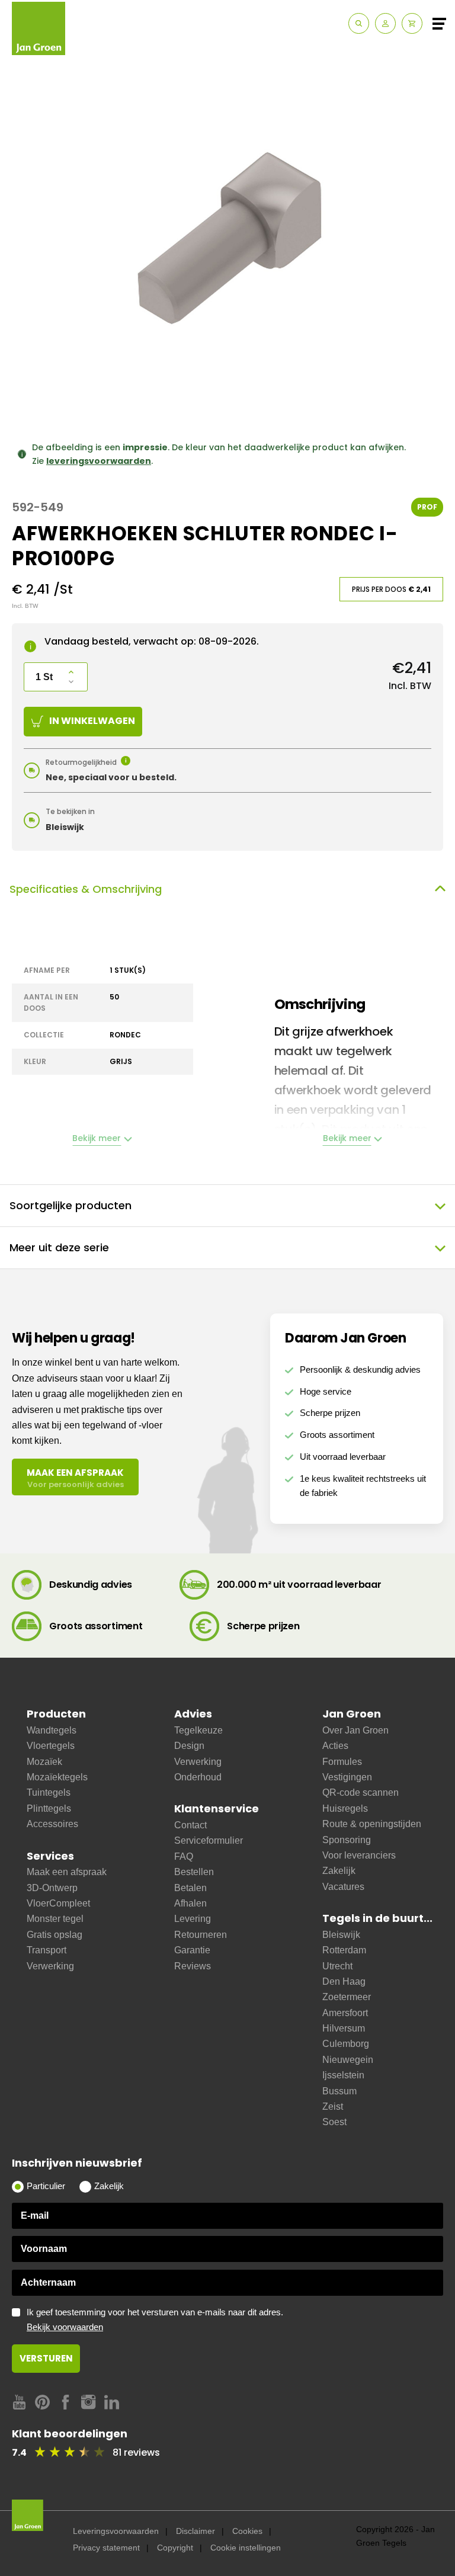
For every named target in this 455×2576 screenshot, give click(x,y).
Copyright (175, 2548)
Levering (193, 1919)
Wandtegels (52, 1730)
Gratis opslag (55, 1935)
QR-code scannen (361, 1792)
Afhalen (190, 1903)
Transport (47, 1950)
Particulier (46, 2186)
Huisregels (345, 1808)
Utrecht (337, 1966)
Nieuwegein (348, 2060)
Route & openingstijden (372, 1824)
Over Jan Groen (355, 1730)
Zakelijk (339, 1871)
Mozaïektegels (57, 1777)
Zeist (333, 2106)
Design (189, 1746)
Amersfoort (345, 2013)
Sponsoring (347, 1840)
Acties (335, 1746)
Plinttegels (49, 1808)
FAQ (184, 1856)
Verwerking (50, 1966)
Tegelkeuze (198, 1730)
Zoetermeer (347, 1997)
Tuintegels (49, 1792)
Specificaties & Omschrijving (86, 889)
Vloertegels (51, 1746)
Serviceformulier (209, 1840)
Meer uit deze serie (59, 1247)
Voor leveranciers (359, 1855)
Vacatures (343, 1887)
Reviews (193, 1966)
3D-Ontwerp (52, 1888)
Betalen (190, 1888)
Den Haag (344, 1981)
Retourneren (201, 1935)
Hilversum (344, 2028)
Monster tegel (55, 1919)
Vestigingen (347, 1777)
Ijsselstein (343, 2075)
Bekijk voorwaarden (65, 2327)
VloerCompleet (58, 1903)
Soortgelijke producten (71, 1205)
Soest (334, 2122)
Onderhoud (198, 1777)
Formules (342, 1762)
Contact (190, 1825)
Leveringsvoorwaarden (116, 2531)
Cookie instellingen (246, 2548)
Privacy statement (106, 2548)
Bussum (339, 2091)
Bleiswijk (341, 1935)
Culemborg (346, 2044)
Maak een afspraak (67, 1872)
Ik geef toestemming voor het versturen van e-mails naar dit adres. (155, 2320)
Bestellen (194, 1872)
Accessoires (52, 1824)
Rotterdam (344, 1950)
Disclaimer (196, 2531)
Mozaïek (44, 1762)
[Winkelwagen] (412, 23)
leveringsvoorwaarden (99, 461)
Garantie (192, 1950)
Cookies (247, 2531)
